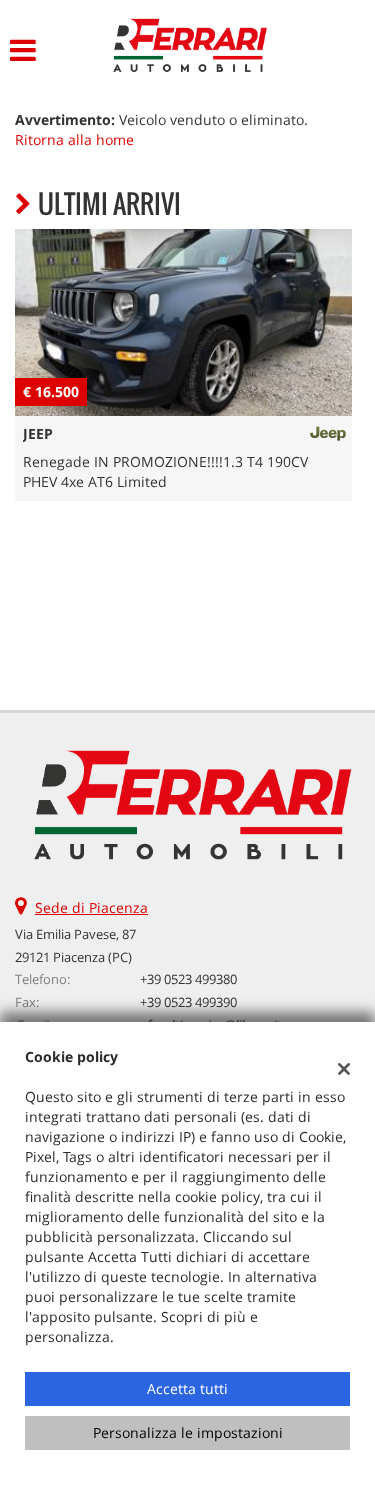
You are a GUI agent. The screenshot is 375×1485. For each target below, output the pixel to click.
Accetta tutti (187, 1388)
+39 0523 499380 (188, 979)
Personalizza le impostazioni (188, 1432)
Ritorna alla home (74, 139)
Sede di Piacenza (91, 907)
